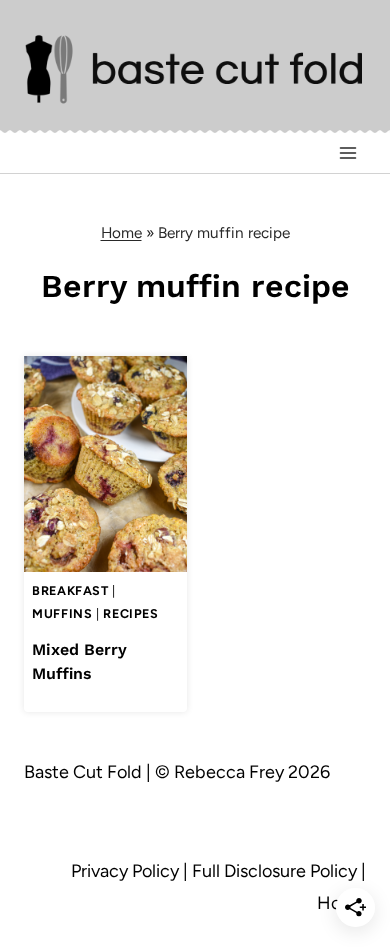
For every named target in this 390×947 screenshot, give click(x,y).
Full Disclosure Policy (274, 871)
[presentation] (105, 464)
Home (121, 232)
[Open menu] (347, 152)
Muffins (62, 613)
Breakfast (70, 590)
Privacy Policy (125, 871)
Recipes (130, 613)
